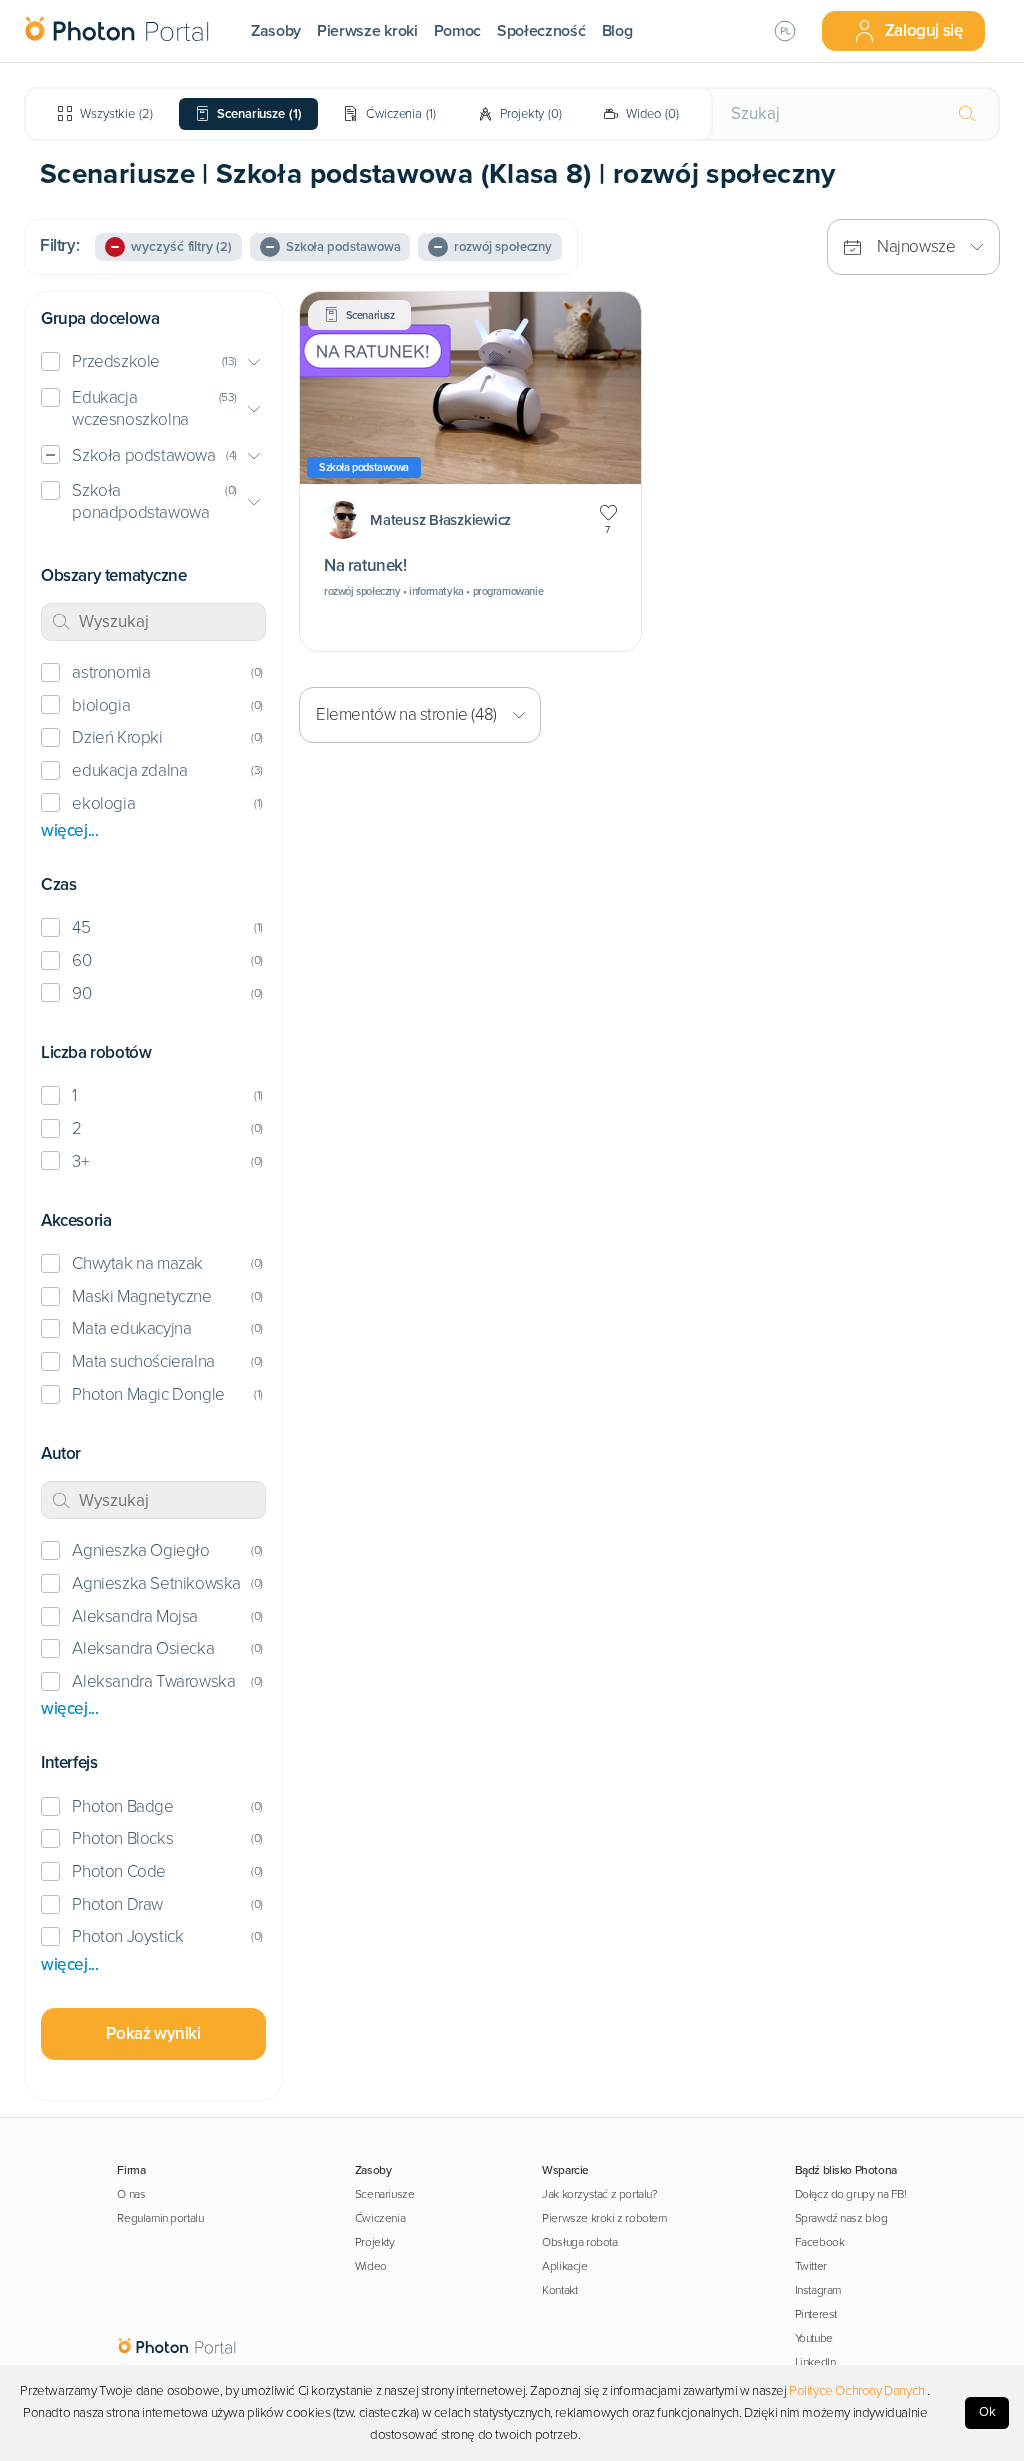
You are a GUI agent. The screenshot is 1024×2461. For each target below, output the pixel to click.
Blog (617, 31)
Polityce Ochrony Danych (857, 2391)
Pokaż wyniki (153, 2033)
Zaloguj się (924, 30)
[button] (153, 362)
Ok (987, 2412)
